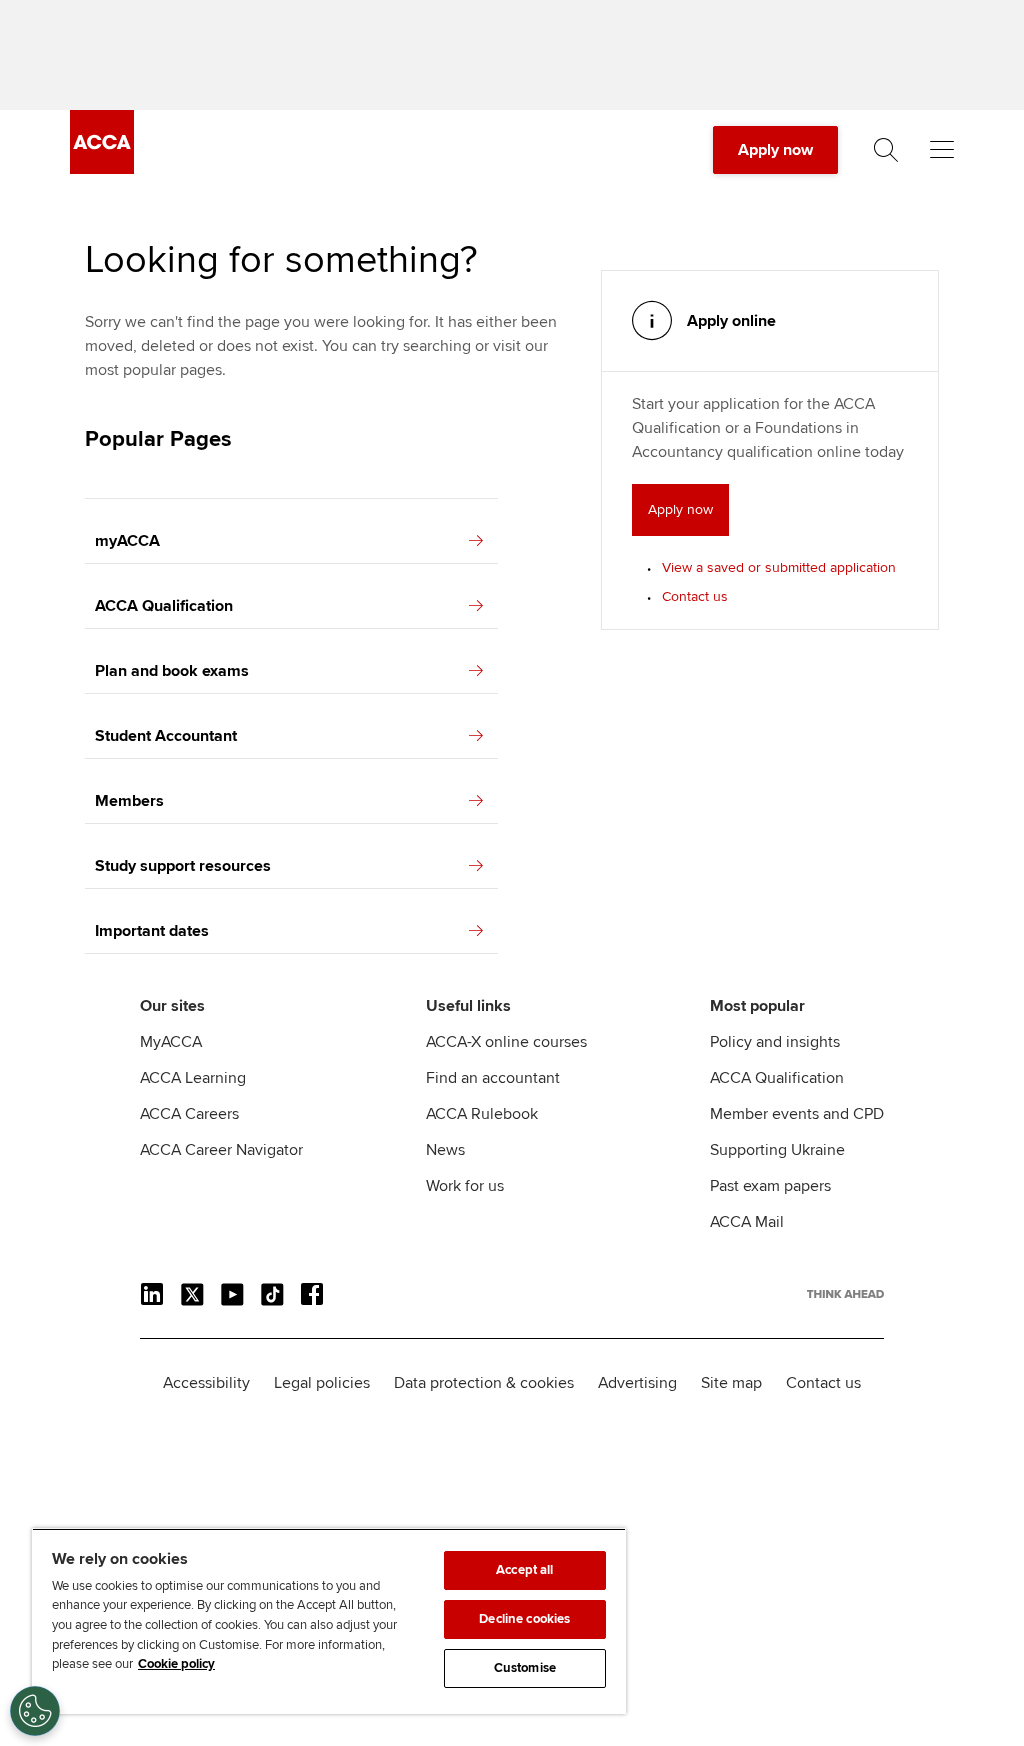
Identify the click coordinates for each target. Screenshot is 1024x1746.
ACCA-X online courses (506, 1042)
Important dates (152, 931)
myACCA (127, 541)
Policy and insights (775, 1042)
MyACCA (171, 1042)
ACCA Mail (747, 1222)
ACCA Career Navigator (221, 1150)
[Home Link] (845, 1294)
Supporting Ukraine (777, 1150)
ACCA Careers (189, 1114)
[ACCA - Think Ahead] (102, 169)
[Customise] (35, 1711)
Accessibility (206, 1383)
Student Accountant (166, 736)
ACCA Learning (193, 1078)
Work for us (465, 1186)
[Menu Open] (942, 150)
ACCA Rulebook (482, 1114)
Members (129, 801)
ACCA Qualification (164, 606)
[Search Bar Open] (886, 150)
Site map (731, 1383)
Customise (525, 1668)
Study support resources (183, 866)
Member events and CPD (797, 1114)
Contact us (695, 596)
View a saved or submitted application (779, 567)
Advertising (637, 1383)
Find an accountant (493, 1078)
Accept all (524, 1570)
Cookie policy (176, 1664)
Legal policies (322, 1383)
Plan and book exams (172, 671)
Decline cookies (524, 1619)
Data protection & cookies (484, 1383)
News (445, 1150)
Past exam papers (770, 1186)
